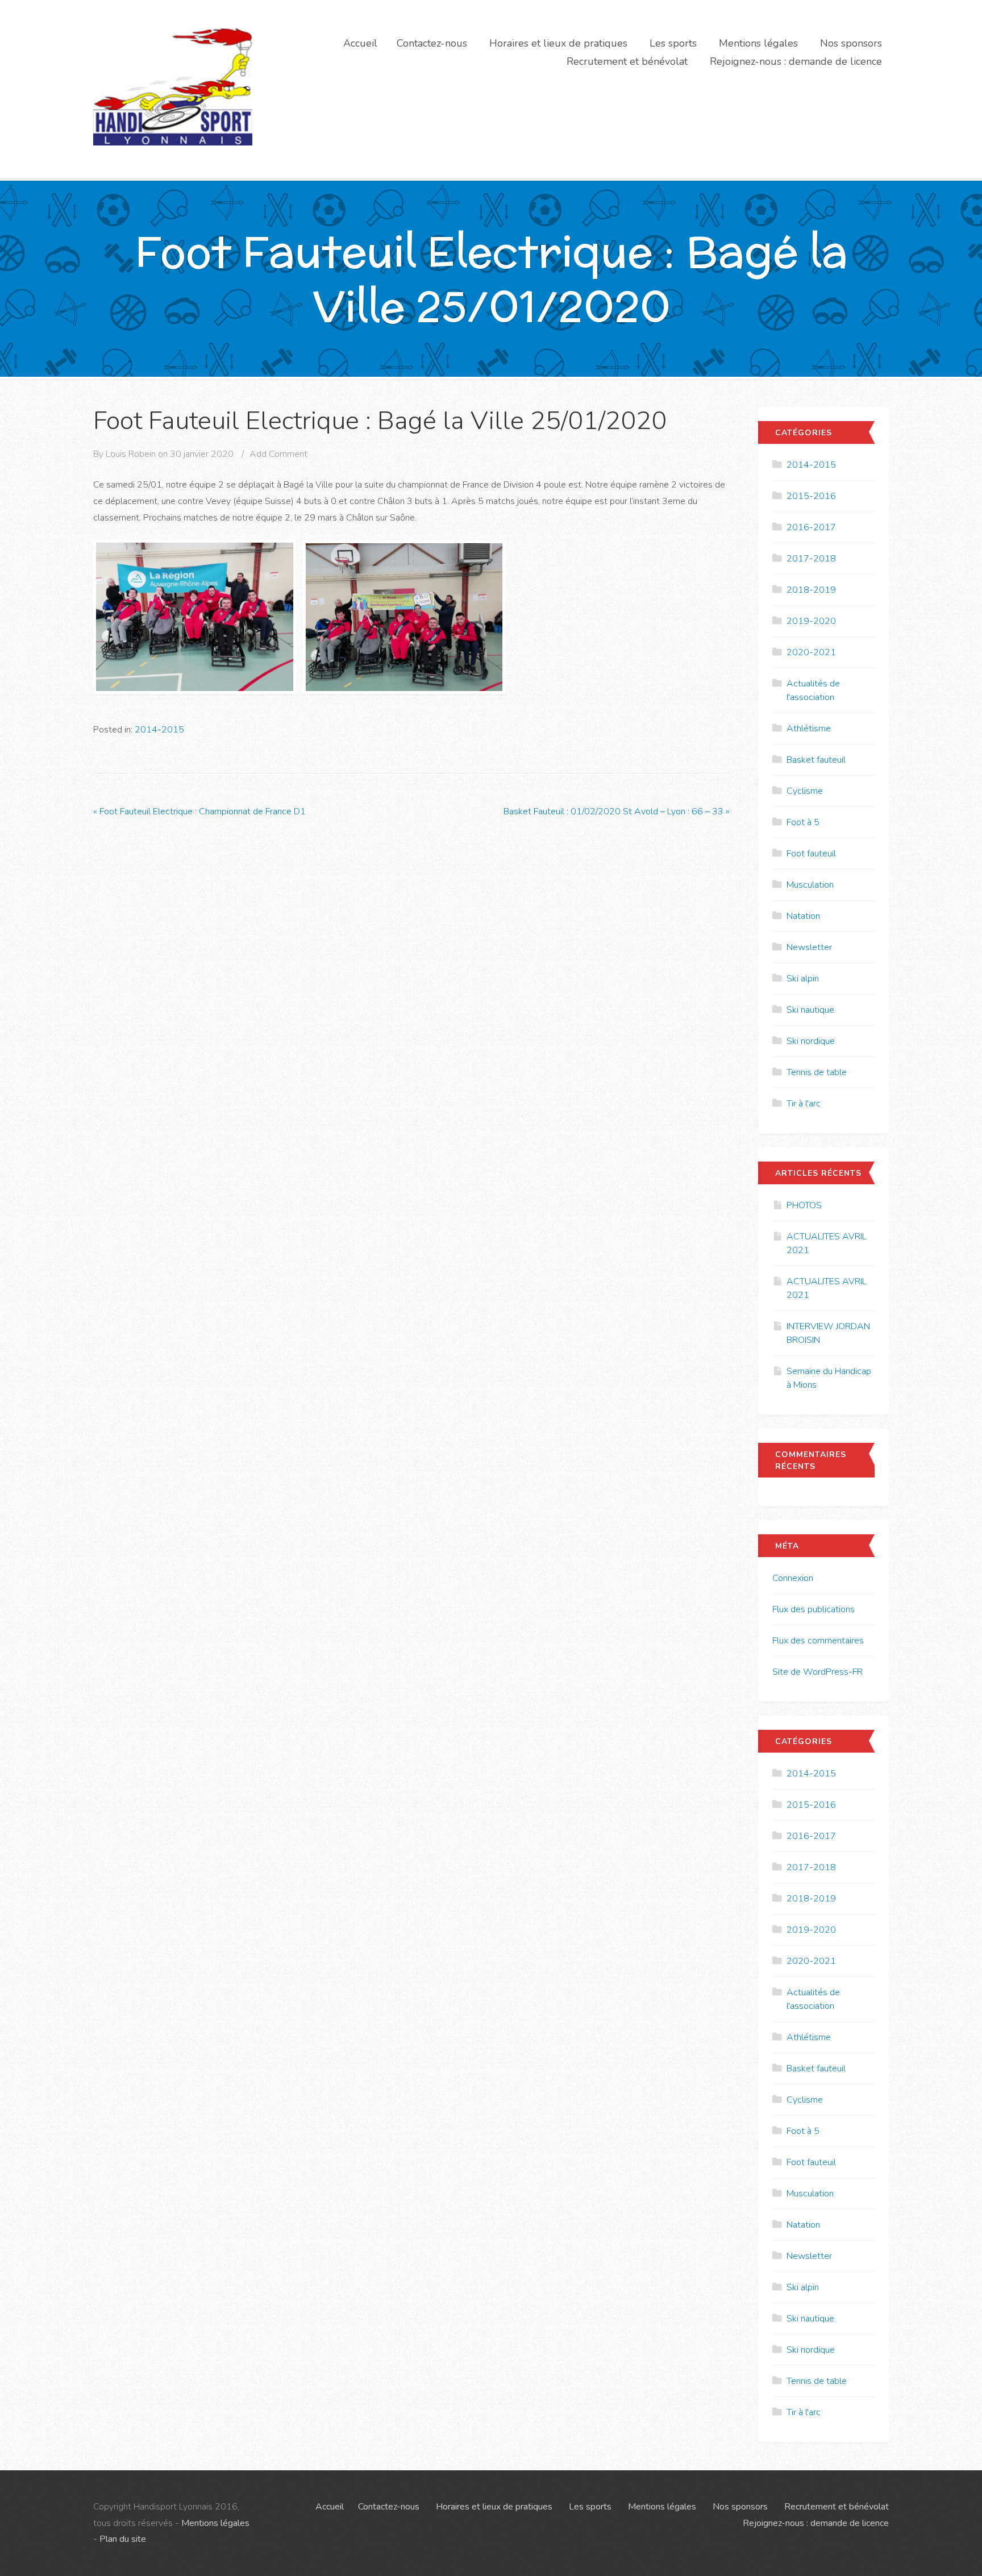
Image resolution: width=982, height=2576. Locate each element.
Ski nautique (810, 1010)
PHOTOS (804, 1205)
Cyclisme (805, 791)
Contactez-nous (432, 43)
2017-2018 (811, 559)
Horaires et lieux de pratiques (558, 43)
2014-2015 (159, 730)
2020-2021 (811, 652)
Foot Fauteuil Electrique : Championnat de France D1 (199, 811)
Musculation (810, 885)
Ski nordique (811, 1041)
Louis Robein (131, 454)
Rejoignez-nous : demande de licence (796, 61)
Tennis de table (817, 1072)
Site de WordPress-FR (817, 1672)
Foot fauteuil (811, 854)
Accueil (360, 43)
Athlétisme (809, 729)
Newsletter (809, 947)
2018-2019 (811, 590)
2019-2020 (811, 621)
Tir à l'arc (804, 1104)
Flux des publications (814, 1609)
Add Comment (278, 454)
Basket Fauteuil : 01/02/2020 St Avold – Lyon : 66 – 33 (617, 811)
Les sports (673, 43)
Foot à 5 (803, 822)
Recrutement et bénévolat (627, 61)
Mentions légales (758, 43)
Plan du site (123, 2539)
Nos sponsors (851, 43)
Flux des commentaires (818, 1641)
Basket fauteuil (816, 760)
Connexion (793, 1578)
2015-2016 (811, 496)
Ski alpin (803, 979)
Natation (803, 916)
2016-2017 (811, 527)
